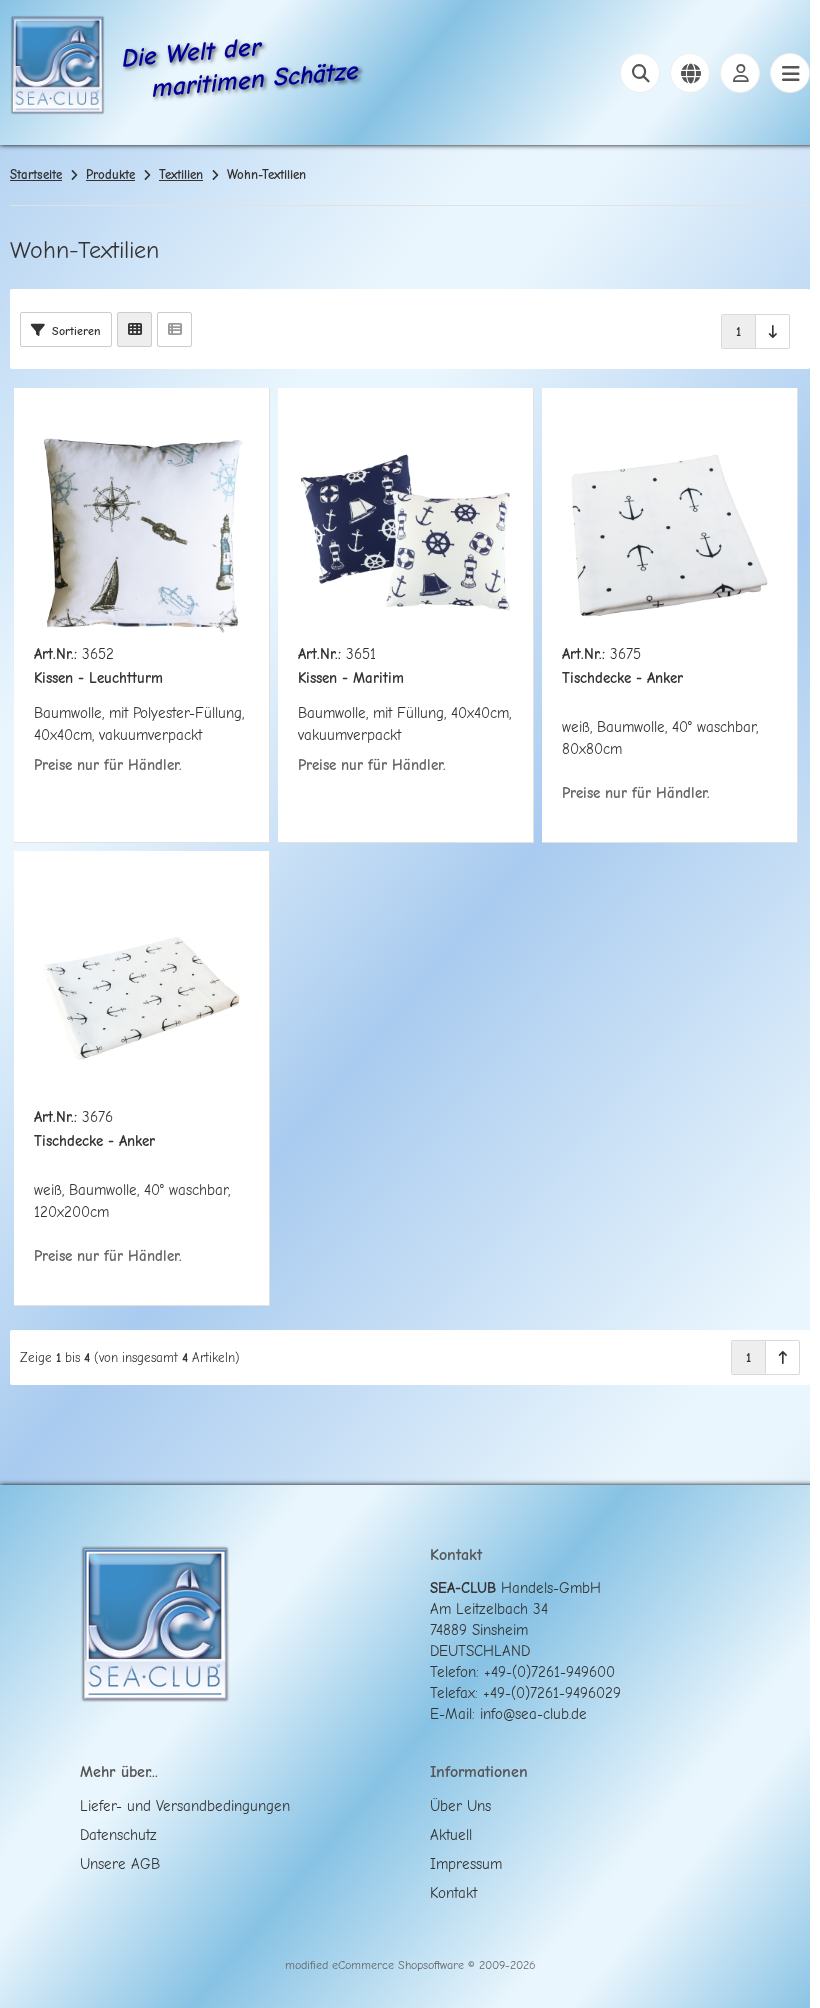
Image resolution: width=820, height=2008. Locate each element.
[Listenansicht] (174, 329)
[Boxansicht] (134, 329)
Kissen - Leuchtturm (98, 678)
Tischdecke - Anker (622, 678)
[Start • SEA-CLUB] (57, 68)
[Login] (740, 73)
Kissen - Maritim (351, 678)
